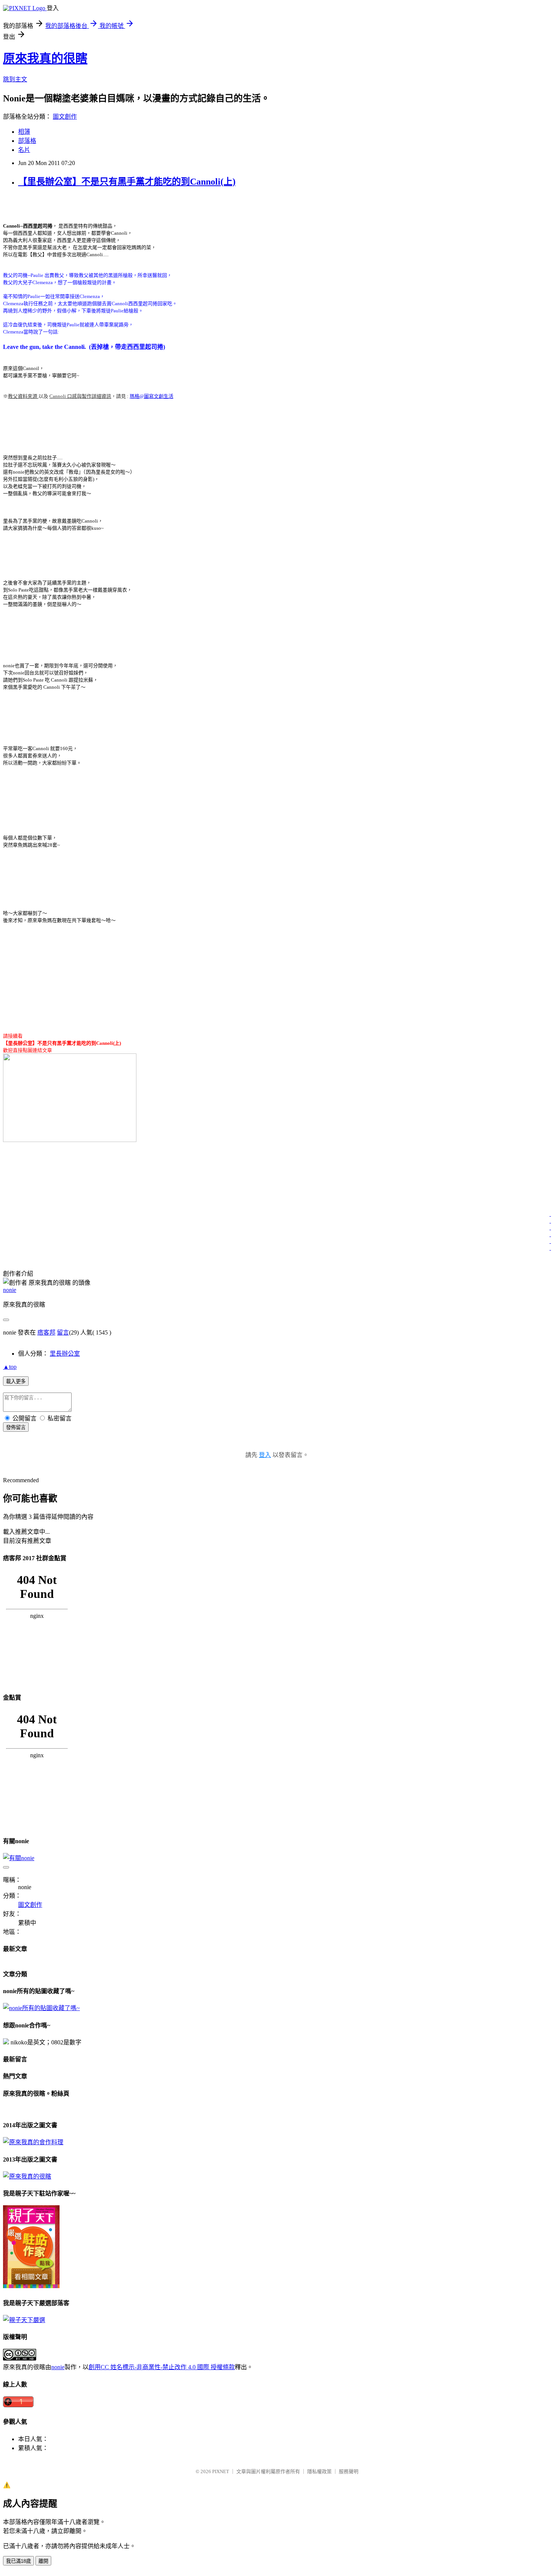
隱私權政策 (319, 2471)
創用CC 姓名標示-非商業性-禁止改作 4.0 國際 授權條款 (162, 2367)
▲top (10, 1367)
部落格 (27, 141)
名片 (24, 150)
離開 (43, 2561)
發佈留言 (16, 1427)
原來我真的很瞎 (45, 58)
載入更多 (16, 1381)
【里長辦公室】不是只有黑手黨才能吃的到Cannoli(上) (127, 182)
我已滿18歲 (18, 2561)
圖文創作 (65, 117)
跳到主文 (15, 79)
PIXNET (221, 2471)
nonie (10, 1290)
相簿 (24, 132)
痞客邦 (46, 1332)
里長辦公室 (65, 1354)
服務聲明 (349, 2471)
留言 (63, 1332)
